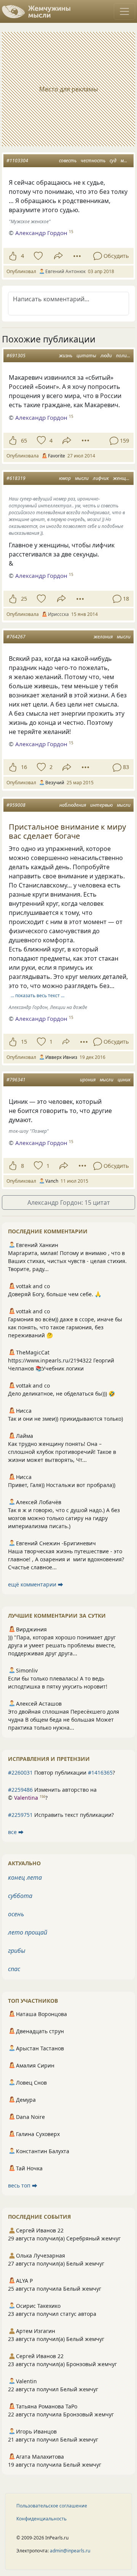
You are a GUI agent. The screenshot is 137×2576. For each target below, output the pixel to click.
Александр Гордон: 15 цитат (69, 1202)
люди (106, 356)
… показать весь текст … (37, 995)
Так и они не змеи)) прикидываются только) (65, 1419)
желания (103, 637)
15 (24, 1042)
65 (24, 441)
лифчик (101, 478)
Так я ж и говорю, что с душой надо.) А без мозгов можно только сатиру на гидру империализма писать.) (64, 1518)
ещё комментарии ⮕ (36, 1584)
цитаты (86, 356)
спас (14, 1969)
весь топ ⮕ (23, 2185)
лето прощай (28, 1932)
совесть (68, 161)
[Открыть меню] (124, 11)
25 (24, 599)
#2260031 (20, 1772)
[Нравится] (13, 256)
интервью (101, 805)
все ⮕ (16, 1832)
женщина (123, 478)
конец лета (25, 1877)
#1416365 (100, 1772)
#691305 (16, 356)
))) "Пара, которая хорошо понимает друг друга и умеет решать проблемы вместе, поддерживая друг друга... (62, 1645)
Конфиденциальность (41, 2519)
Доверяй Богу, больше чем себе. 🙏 (55, 1294)
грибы (17, 1951)
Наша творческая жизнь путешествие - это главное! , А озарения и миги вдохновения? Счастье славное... (66, 1559)
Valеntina (26, 1798)
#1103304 (17, 161)
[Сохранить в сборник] (37, 256)
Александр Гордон (41, 233)
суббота (20, 1896)
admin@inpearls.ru (70, 2551)
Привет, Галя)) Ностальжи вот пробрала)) (62, 1485)
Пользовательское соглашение (52, 2506)
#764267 (16, 637)
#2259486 (20, 1790)
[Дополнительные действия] (77, 256)
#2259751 (20, 1815)
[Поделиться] (58, 256)
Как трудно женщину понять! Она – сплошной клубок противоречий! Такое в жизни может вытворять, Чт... (62, 1452)
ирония (88, 1080)
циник (124, 1080)
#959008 (16, 805)
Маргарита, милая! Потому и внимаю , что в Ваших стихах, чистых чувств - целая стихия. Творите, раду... (67, 1261)
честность (93, 161)
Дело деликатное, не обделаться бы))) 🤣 (61, 1394)
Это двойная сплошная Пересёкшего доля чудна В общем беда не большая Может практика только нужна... (64, 1720)
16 (24, 767)
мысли (127, 161)
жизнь (66, 356)
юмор (65, 478)
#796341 (16, 1080)
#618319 (16, 478)
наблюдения (73, 805)
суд (113, 161)
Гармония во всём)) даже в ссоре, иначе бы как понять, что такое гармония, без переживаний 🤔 (65, 1327)
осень (16, 1914)
